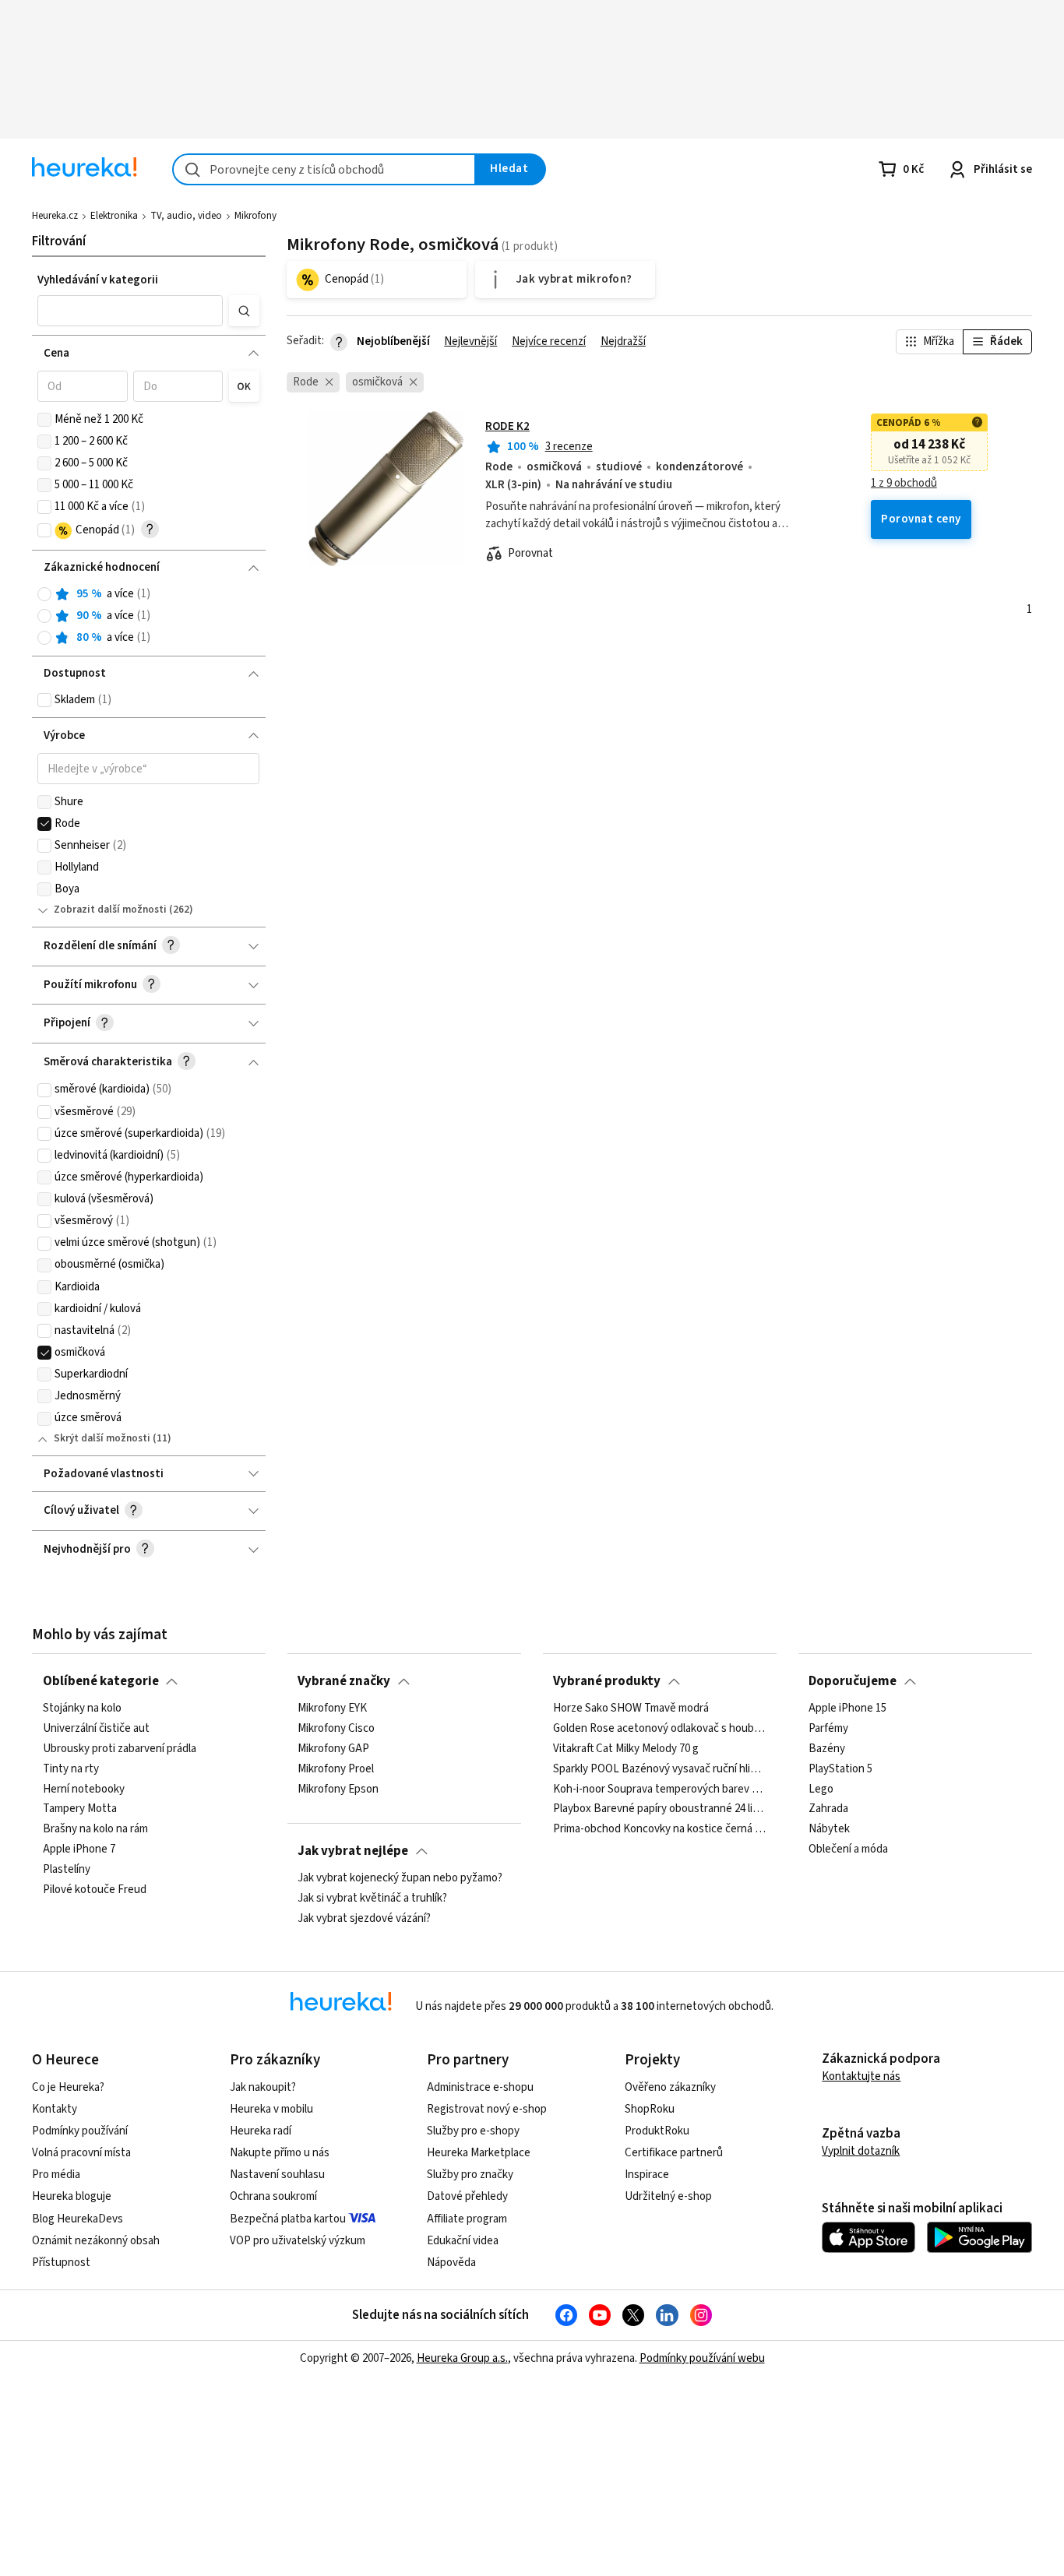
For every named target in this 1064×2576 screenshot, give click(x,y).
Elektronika (114, 216)
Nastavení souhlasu (277, 2175)
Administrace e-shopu (480, 2087)
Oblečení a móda (848, 1849)
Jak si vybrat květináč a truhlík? (372, 1899)
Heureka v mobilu (271, 2109)
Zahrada (828, 1809)
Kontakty (55, 2109)
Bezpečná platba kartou (288, 2219)
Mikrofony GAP (333, 1749)
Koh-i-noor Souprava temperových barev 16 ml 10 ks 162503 (659, 1789)
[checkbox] (44, 420)
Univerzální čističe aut (96, 1729)
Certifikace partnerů (674, 2153)
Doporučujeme (853, 1681)
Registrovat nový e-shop (487, 2109)
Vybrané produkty (607, 1681)
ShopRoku (650, 2109)
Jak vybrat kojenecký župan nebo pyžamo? (400, 1878)
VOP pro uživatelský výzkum (298, 2241)
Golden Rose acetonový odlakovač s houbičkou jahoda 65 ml (659, 1729)
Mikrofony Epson (338, 1789)
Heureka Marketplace (479, 2153)
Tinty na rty (71, 1769)
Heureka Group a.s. (462, 2358)
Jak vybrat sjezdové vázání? (364, 1919)
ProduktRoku (657, 2131)
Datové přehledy (467, 2196)
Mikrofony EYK (332, 1709)
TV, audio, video (186, 216)
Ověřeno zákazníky (670, 2087)
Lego (821, 1789)
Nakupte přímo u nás (280, 2153)
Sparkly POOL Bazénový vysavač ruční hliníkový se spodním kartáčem (659, 1769)
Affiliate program (467, 2219)
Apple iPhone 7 (79, 1849)
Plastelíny (67, 1870)
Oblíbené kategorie (101, 1681)
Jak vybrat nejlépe (353, 1851)
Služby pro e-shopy (473, 2131)
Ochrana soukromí (273, 2196)
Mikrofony (255, 216)
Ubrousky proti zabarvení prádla (120, 1749)
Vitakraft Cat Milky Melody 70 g (626, 1749)
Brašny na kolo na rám (95, 1829)
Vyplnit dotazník (861, 2151)
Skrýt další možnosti (102, 1438)
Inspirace (647, 2175)
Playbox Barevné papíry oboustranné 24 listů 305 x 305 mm (659, 1809)
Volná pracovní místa (81, 2153)
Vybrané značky (344, 1681)
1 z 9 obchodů (904, 484)
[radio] (44, 594)
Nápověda (451, 2263)
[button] (130, 311)
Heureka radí (261, 2131)
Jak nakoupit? (263, 2087)
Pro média (56, 2175)
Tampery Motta (80, 1809)
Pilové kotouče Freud (95, 1890)
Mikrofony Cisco (336, 1729)
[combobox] (324, 169)
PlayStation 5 (840, 1769)
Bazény (827, 1749)
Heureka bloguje (72, 2196)
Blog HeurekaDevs (78, 2219)
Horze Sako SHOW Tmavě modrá (631, 1709)
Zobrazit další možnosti (110, 910)
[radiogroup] (148, 616)
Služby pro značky (470, 2175)
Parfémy (828, 1729)
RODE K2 (507, 426)
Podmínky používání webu (702, 2358)
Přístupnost (61, 2263)
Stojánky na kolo (82, 1709)
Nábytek (829, 1829)
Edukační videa (463, 2241)
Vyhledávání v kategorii (98, 280)
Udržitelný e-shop (668, 2196)
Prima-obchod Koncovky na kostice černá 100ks (659, 1829)
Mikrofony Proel (336, 1769)
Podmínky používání (80, 2131)
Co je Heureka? (68, 2087)
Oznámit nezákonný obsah (96, 2241)
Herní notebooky (84, 1789)
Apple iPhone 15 (847, 1709)
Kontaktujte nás (861, 2076)
